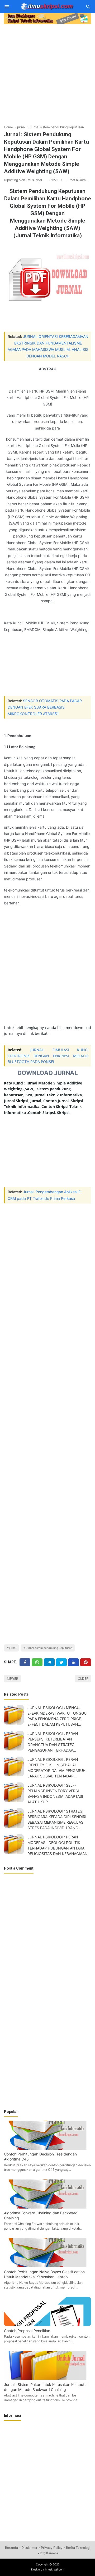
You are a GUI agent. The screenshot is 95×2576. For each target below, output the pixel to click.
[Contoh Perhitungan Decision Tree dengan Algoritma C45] (47, 2148)
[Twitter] (37, 1662)
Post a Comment (81, 180)
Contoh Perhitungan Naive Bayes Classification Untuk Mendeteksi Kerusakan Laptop (44, 2274)
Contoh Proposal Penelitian (27, 2331)
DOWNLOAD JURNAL (48, 1073)
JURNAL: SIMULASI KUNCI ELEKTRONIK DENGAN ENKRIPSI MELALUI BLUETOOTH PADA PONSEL (48, 1056)
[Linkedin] (73, 1662)
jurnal (13, 1648)
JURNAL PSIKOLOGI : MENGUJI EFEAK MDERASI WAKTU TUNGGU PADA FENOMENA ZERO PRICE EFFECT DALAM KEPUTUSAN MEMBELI (57, 1716)
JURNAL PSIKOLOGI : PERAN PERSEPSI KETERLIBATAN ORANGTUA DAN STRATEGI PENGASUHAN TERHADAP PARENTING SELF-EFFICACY (53, 1742)
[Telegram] (49, 1662)
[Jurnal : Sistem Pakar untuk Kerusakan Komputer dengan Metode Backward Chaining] (47, 2378)
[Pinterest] (86, 1662)
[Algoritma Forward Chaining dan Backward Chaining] (47, 2207)
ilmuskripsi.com (54, 2570)
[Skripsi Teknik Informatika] (47, 6)
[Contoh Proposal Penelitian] (47, 2325)
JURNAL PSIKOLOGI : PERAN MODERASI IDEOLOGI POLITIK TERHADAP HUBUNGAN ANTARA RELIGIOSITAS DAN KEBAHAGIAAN (58, 1845)
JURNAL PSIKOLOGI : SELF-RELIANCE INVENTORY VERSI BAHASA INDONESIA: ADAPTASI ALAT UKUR (55, 1794)
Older (83, 1679)
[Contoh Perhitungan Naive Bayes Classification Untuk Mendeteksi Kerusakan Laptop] (47, 2266)
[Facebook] (25, 1662)
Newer (13, 1679)
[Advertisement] (47, 73)
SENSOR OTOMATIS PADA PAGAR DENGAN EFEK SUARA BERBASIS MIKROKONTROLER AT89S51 (45, 707)
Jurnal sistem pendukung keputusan (49, 1648)
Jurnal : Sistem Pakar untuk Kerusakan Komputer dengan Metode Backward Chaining (46, 2387)
